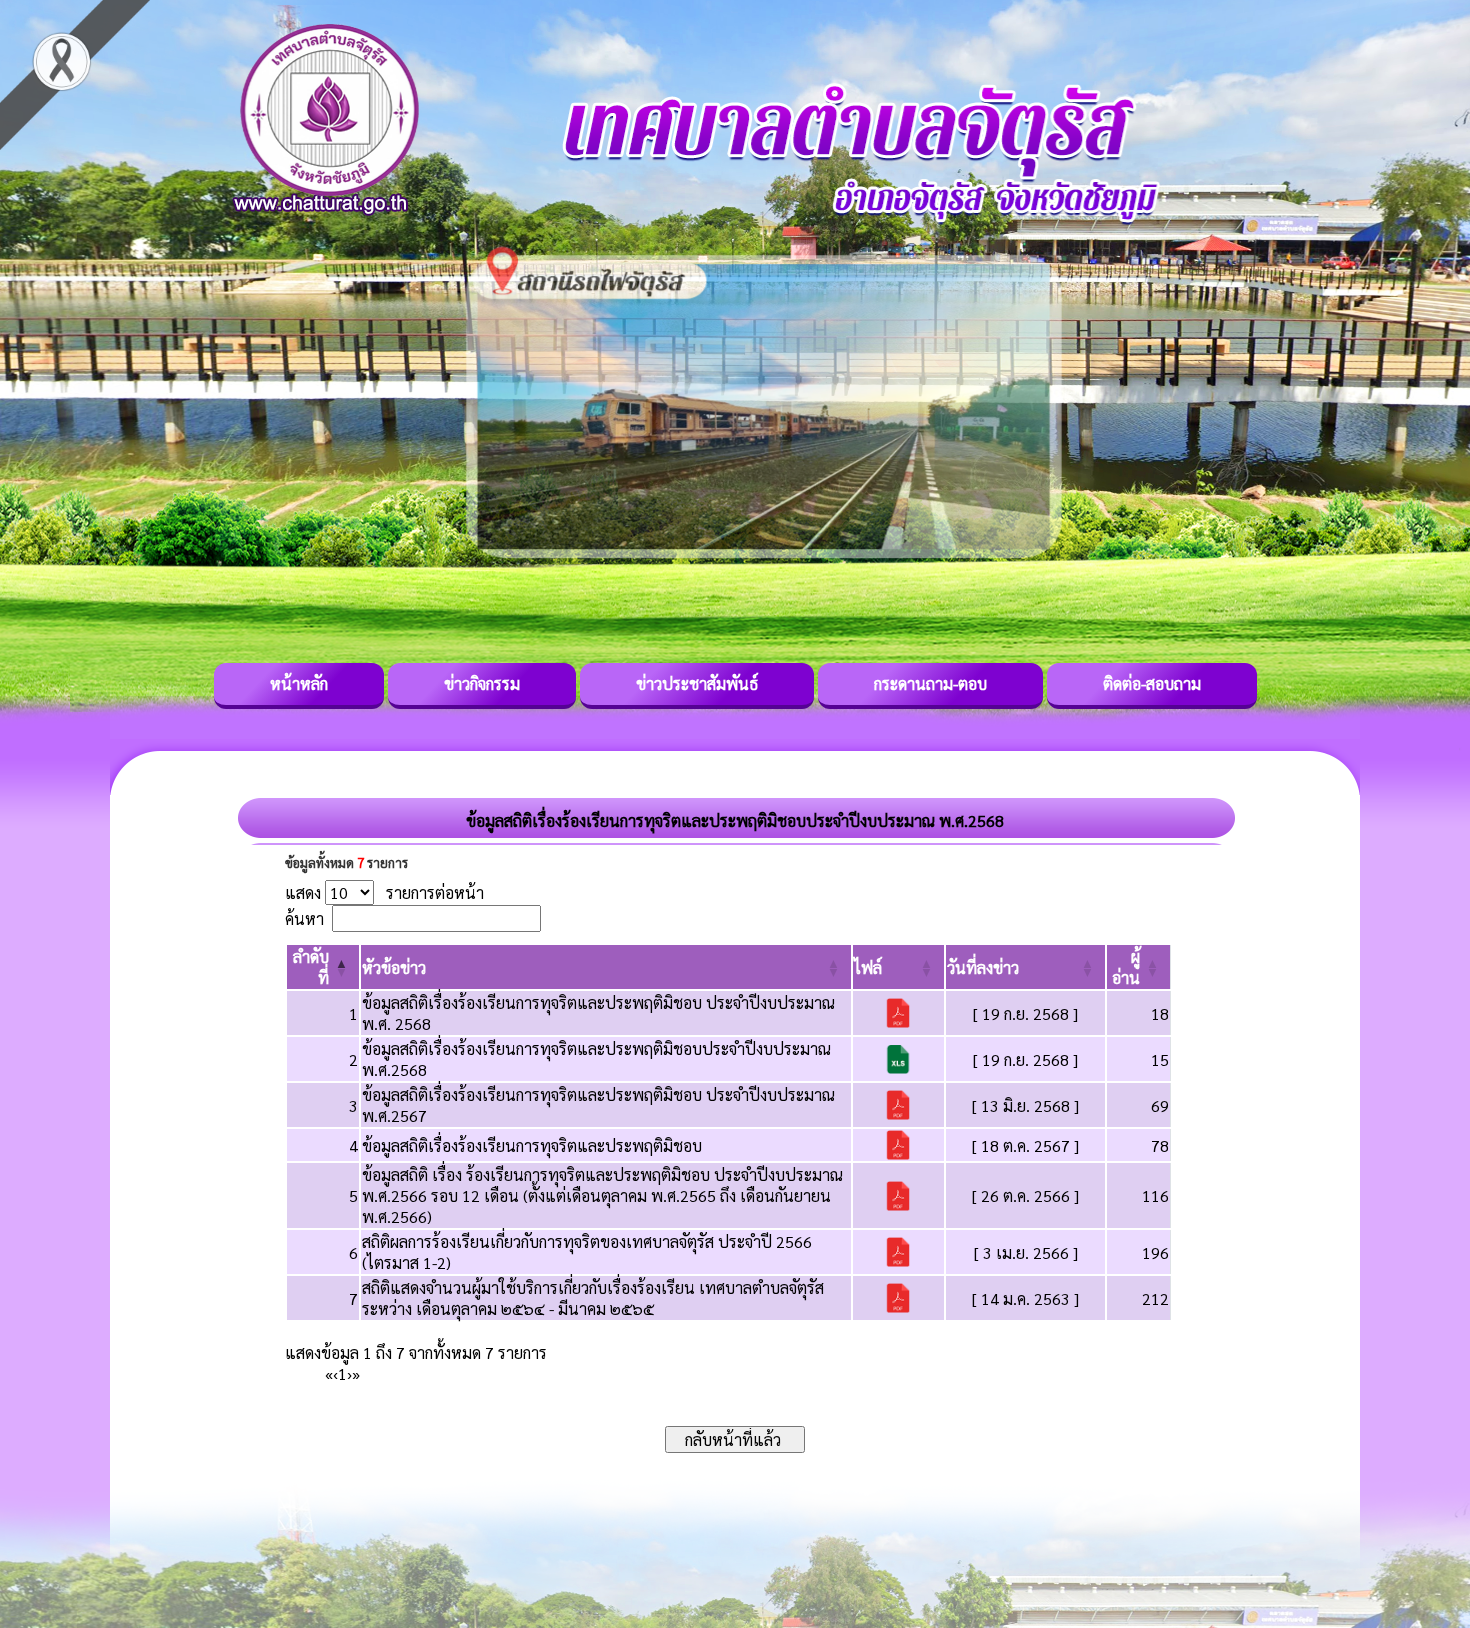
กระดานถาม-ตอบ (930, 683)
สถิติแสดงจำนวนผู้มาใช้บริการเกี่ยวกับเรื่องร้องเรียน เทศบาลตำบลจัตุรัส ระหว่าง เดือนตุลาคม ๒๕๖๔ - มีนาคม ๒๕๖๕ (593, 1298)
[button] (394, 967)
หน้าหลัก (299, 683)
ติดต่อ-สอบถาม (1152, 683)
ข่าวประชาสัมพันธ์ (697, 683)
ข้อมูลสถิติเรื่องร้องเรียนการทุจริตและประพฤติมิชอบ (532, 1145)
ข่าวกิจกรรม (482, 683)
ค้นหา (304, 918)
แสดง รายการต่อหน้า (384, 892)
